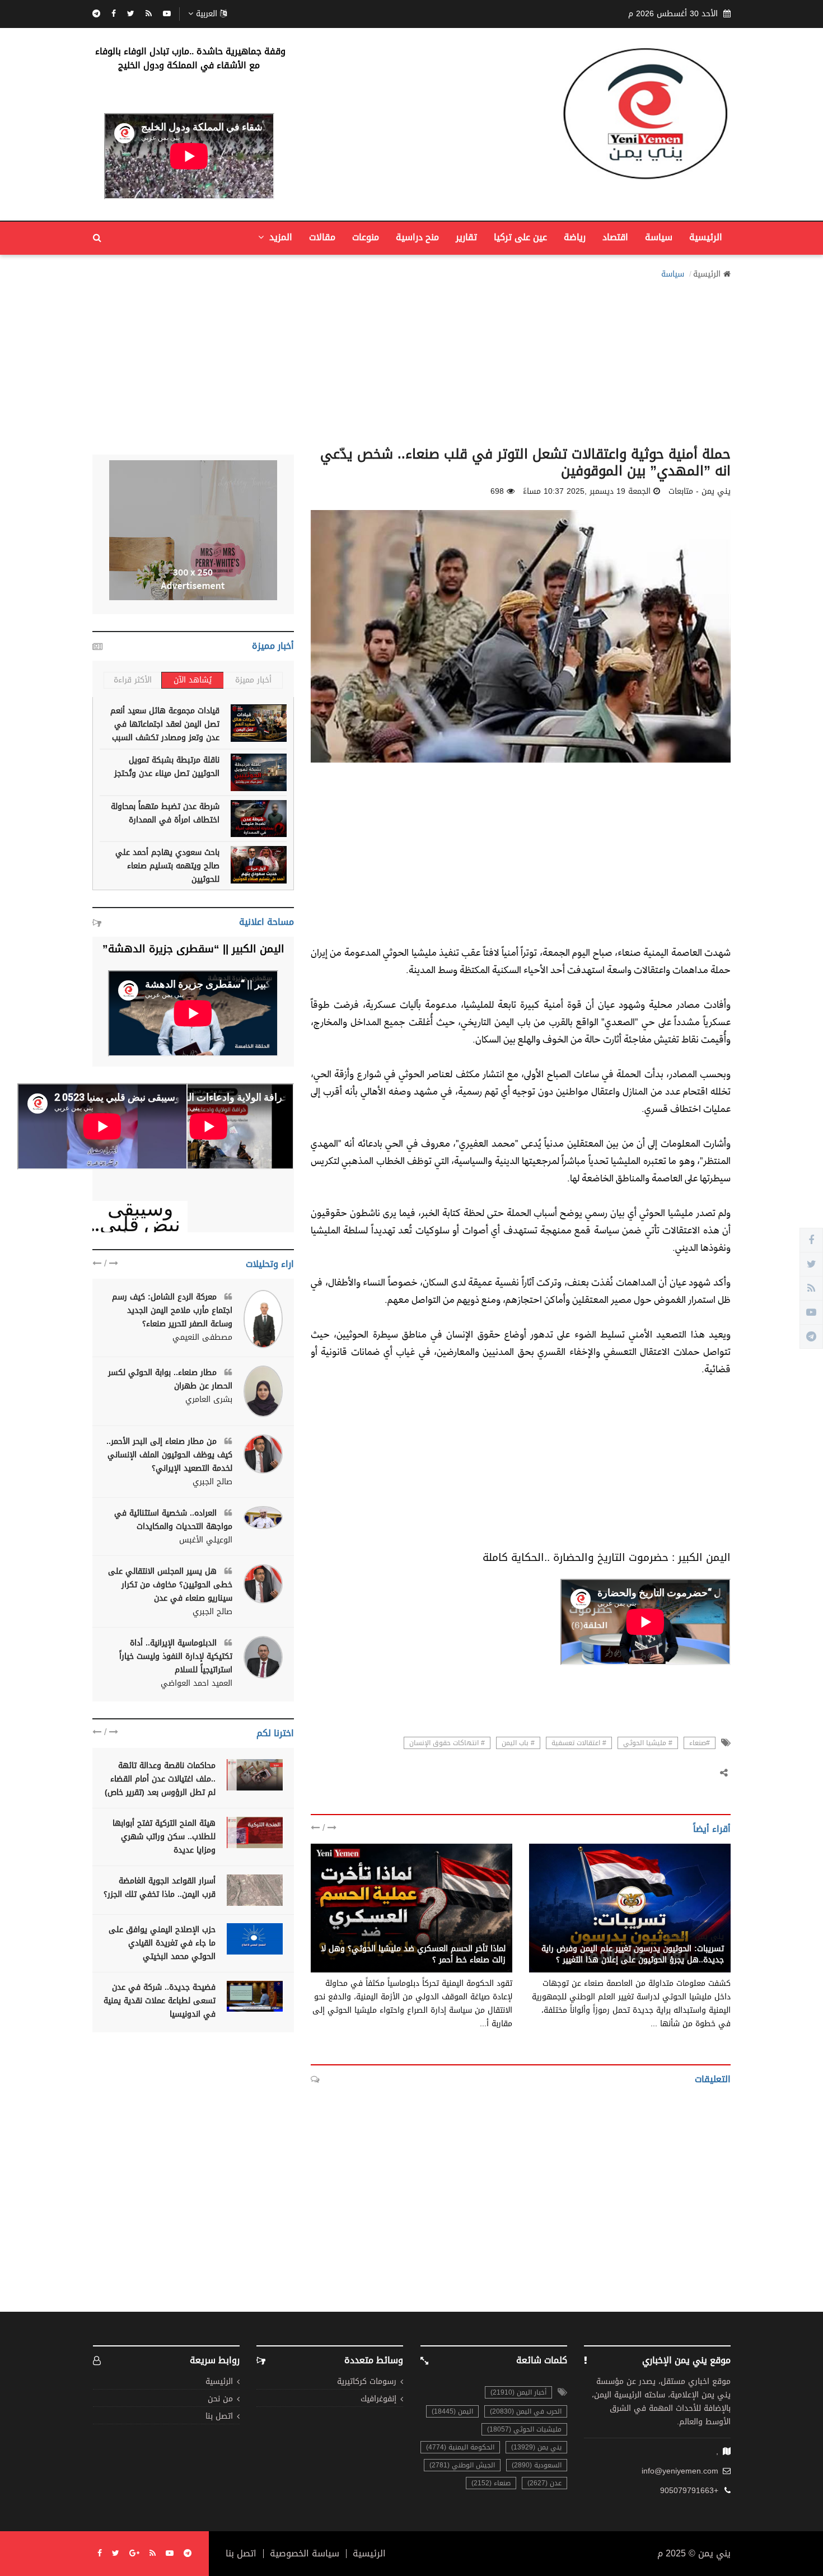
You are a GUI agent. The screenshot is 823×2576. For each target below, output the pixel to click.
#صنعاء (700, 1743)
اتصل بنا (219, 2417)
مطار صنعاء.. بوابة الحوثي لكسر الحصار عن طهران (170, 1379)
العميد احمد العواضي (197, 1684)
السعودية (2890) (537, 2465)
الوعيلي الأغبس (206, 1540)
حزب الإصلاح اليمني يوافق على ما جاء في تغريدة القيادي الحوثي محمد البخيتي (162, 1943)
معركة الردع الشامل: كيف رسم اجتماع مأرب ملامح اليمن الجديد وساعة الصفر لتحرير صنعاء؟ (172, 1310)
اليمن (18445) (452, 2411)
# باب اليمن (518, 1743)
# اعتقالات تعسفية (579, 1743)
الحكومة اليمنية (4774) (460, 2447)
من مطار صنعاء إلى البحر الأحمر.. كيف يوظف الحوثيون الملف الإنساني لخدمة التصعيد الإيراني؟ (169, 1455)
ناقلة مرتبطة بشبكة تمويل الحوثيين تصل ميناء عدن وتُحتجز (167, 767)
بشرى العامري (209, 1400)
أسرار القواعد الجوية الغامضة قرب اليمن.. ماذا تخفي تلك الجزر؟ (160, 1888)
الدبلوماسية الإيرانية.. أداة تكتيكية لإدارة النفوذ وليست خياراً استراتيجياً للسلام (176, 1656)
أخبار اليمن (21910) (518, 2392)
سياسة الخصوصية (305, 2554)
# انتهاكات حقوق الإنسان (447, 1743)
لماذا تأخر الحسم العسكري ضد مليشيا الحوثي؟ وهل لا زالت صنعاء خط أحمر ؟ (413, 1954)
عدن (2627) (544, 2483)
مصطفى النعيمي (202, 1338)
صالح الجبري (212, 1482)
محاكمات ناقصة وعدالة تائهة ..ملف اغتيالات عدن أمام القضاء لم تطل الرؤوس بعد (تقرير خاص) (160, 1779)
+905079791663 (689, 2491)
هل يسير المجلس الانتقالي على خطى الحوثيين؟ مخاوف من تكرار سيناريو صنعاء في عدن (170, 1585)
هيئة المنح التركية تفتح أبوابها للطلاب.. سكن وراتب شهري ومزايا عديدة (164, 1837)
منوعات (366, 237)
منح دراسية (417, 237)
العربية (207, 14)
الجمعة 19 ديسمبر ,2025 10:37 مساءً (587, 492)
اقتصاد (615, 237)
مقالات (322, 237)
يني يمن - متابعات (693, 1937)
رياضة (575, 237)
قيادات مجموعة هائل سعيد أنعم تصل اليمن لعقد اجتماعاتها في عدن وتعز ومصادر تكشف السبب (165, 724)
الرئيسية (706, 237)
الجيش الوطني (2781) (462, 2465)
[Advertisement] (411, 359)
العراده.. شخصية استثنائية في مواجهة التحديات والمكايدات (173, 1520)
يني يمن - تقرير (479, 1937)
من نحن (220, 2399)
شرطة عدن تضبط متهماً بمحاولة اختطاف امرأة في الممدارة (165, 813)
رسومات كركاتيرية (367, 2382)
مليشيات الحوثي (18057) (524, 2429)
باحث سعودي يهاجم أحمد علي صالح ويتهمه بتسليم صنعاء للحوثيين (167, 866)
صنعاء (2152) (491, 2483)
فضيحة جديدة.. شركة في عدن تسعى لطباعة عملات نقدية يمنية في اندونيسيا (160, 2001)
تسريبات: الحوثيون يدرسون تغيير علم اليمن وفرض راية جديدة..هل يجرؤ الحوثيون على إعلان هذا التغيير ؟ (633, 1954)
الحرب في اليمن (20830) (526, 2411)
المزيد (279, 237)
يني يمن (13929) (536, 2447)
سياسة (659, 237)
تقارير (466, 237)
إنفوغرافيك (378, 2399)
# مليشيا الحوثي (648, 1743)
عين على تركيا (520, 237)
